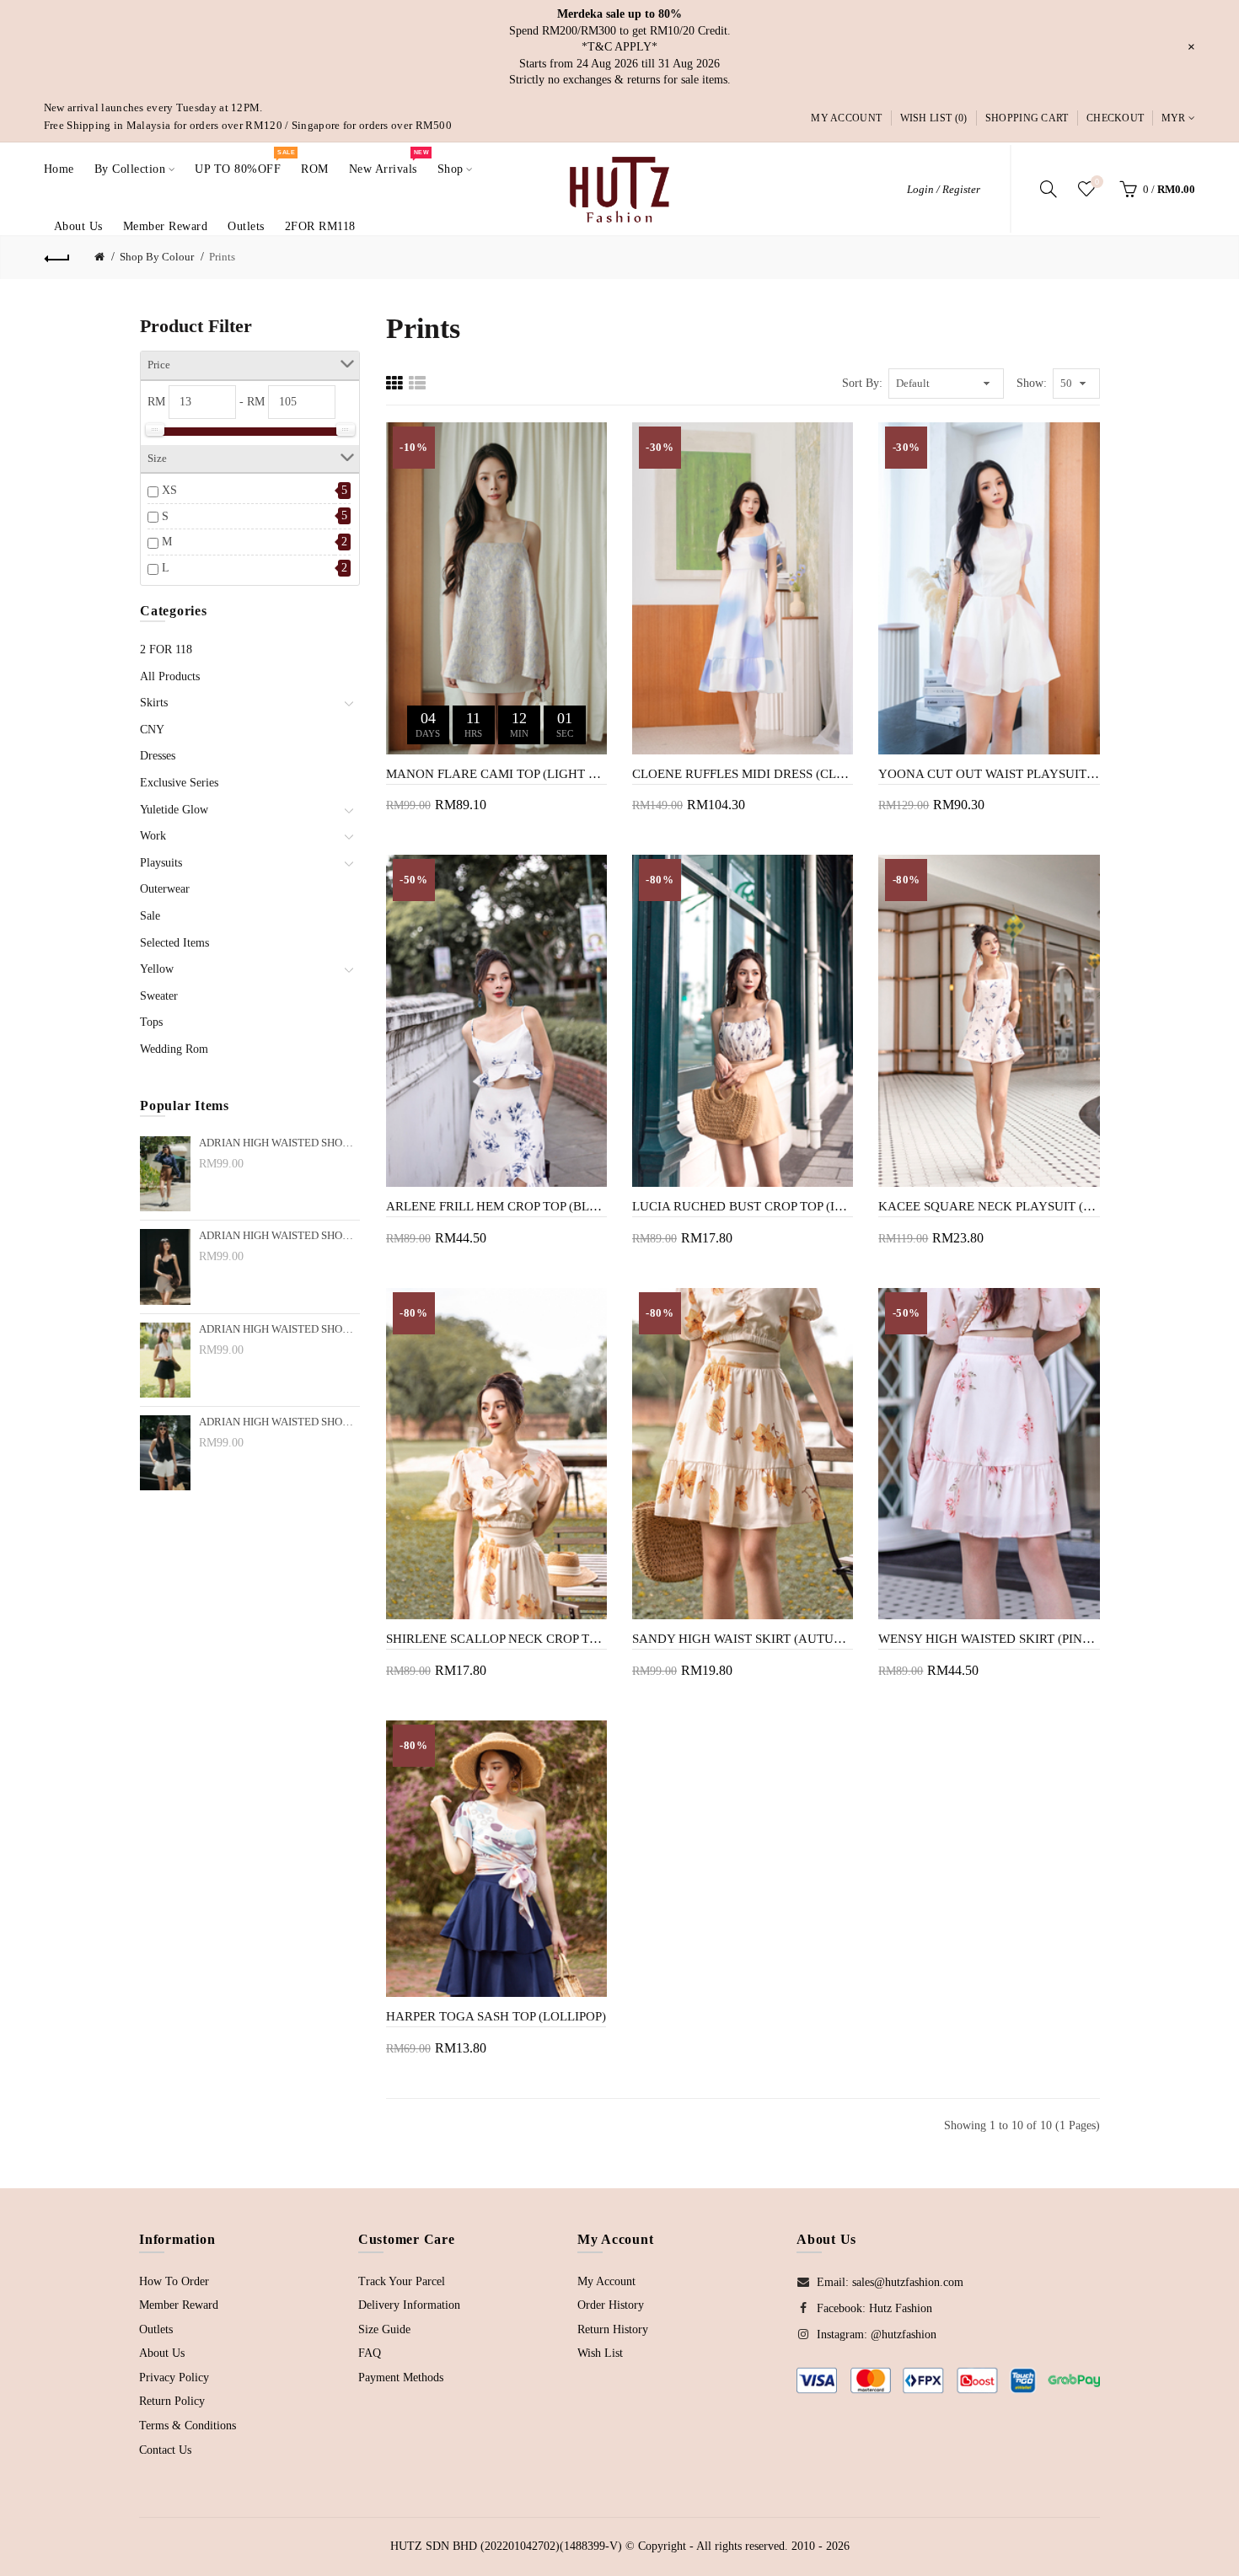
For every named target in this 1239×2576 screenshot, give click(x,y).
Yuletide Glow (174, 810)
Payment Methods (401, 2377)
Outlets (156, 2329)
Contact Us (165, 2450)
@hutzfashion (904, 2334)
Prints (222, 257)
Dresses (158, 756)
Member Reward (179, 2305)
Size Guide (384, 2329)
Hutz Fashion (901, 2308)
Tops (151, 1022)
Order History (611, 2305)
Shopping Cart (1027, 118)
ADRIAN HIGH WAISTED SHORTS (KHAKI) (279, 1236)
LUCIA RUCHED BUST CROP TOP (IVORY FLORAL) (743, 1206)
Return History (613, 2329)
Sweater (159, 996)
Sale (150, 916)
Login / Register (944, 189)
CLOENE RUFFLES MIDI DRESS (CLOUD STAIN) (743, 774)
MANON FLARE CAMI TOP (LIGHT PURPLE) (496, 774)
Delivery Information (409, 2305)
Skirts (154, 703)
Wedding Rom (174, 1049)
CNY (152, 730)
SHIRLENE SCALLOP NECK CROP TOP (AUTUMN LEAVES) (496, 1639)
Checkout (1115, 118)
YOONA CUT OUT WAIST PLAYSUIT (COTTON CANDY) (989, 774)
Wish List (600, 2353)
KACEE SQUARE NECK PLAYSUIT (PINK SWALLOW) (989, 1206)
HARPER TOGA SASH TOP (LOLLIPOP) (496, 2016)
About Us (162, 2353)
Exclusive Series (179, 783)
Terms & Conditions (188, 2426)
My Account (846, 118)
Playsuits (161, 863)
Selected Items (174, 943)
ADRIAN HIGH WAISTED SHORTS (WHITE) (279, 1422)
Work (153, 836)
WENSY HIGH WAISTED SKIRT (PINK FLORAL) (989, 1639)
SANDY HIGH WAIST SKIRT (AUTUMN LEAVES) (743, 1639)
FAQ (370, 2353)
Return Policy (172, 2401)
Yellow (157, 969)
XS (169, 490)
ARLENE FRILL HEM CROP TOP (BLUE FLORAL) (496, 1206)
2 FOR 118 (166, 649)
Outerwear (165, 889)
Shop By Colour (157, 257)
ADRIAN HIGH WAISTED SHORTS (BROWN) (279, 1143)
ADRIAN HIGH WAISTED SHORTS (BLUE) (279, 1329)
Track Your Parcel (402, 2281)
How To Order (174, 2281)
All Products (170, 676)
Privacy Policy (174, 2377)
